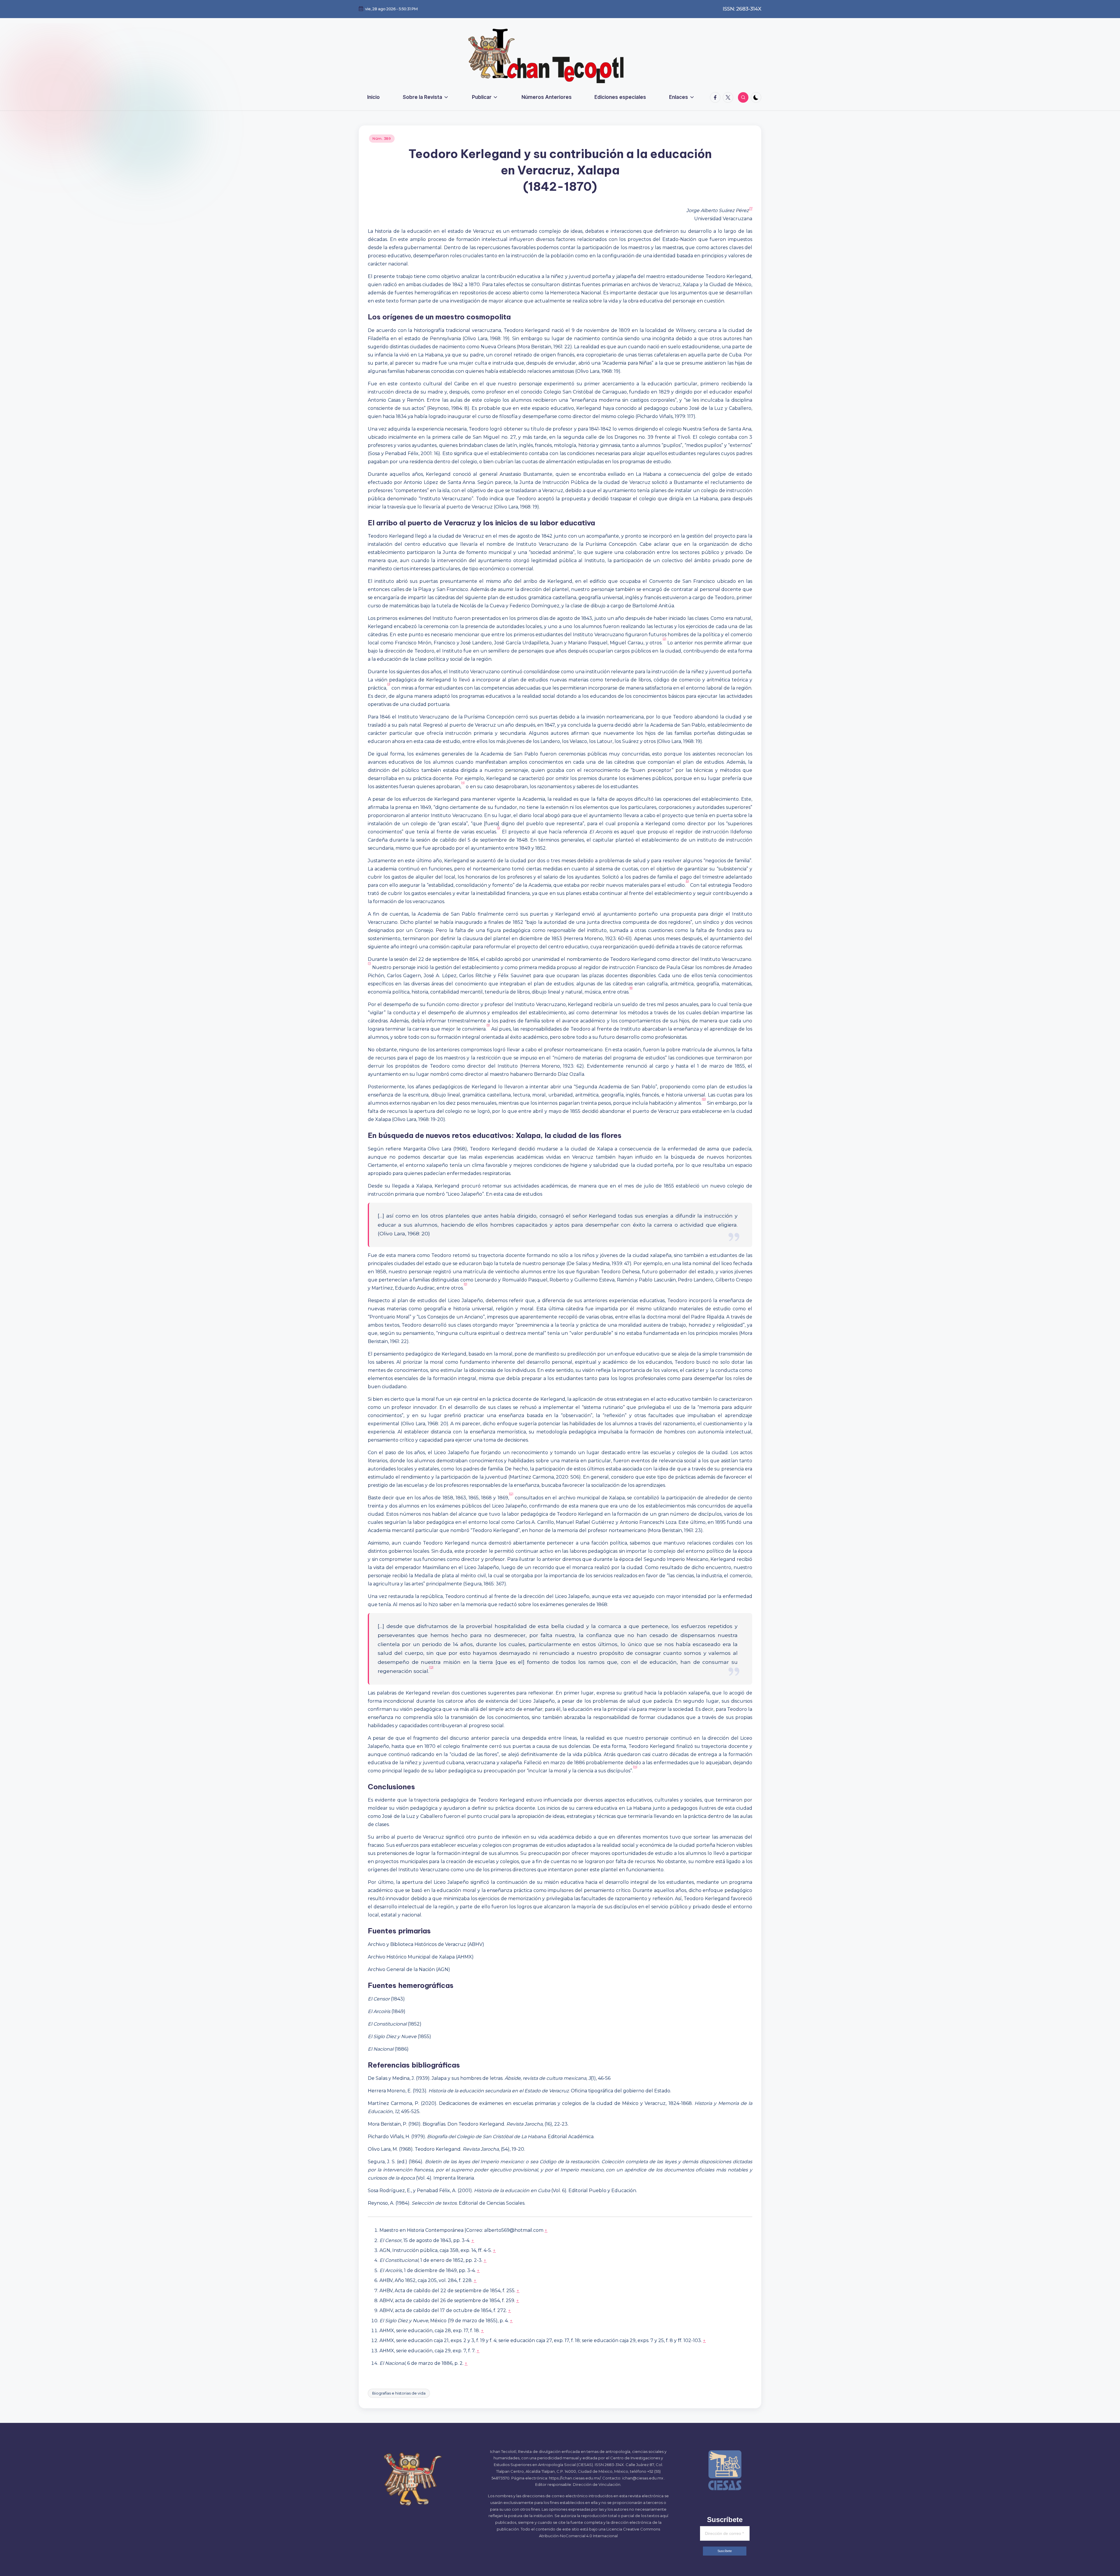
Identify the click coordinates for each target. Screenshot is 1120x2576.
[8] (631, 988)
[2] (664, 639)
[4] (463, 782)
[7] (369, 963)
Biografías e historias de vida (399, 2393)
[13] (431, 1667)
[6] (687, 881)
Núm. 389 (382, 138)
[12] (511, 1494)
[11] (466, 1284)
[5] (499, 828)
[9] (488, 1025)
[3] (389, 684)
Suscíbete (725, 2551)
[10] (704, 1099)
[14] (635, 1767)
